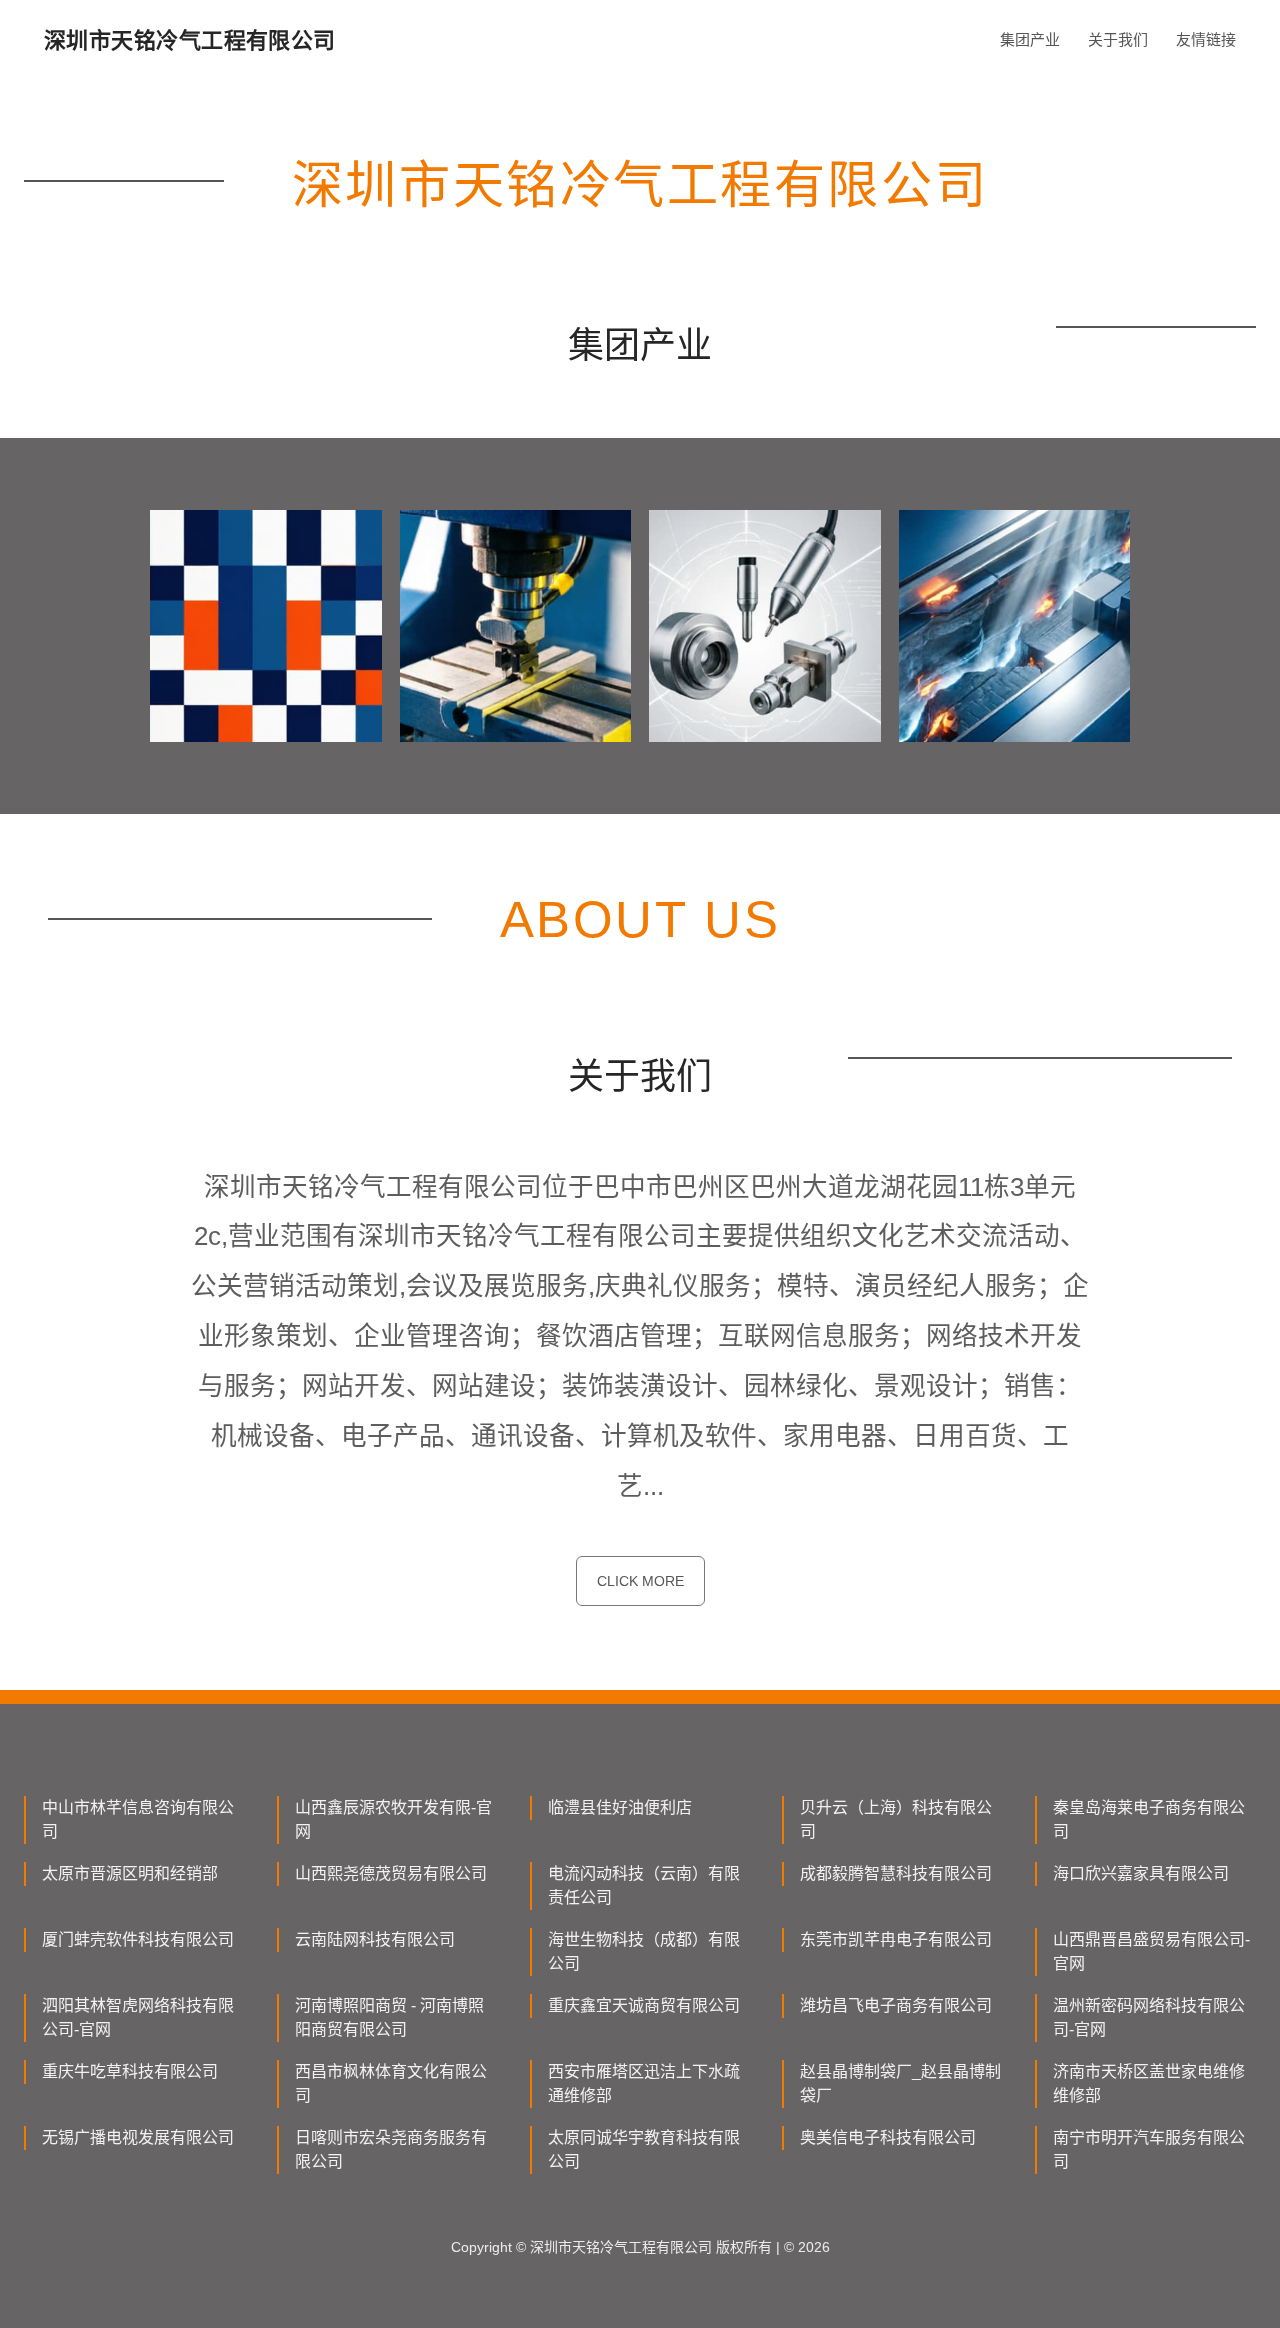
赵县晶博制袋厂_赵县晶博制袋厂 (900, 2083)
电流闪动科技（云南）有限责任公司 (644, 1885)
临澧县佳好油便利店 (620, 1807)
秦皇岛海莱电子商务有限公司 (1149, 1819)
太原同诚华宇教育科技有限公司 (644, 2149)
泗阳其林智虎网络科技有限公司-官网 (138, 2017)
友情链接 (1206, 39)
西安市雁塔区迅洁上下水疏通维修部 (644, 2083)
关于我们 (1118, 39)
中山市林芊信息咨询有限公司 (138, 1819)
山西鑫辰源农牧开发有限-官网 (393, 1819)
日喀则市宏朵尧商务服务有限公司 (391, 2149)
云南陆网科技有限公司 (375, 1939)
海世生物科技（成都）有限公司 (644, 1951)
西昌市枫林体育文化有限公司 (391, 2083)
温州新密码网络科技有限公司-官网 (1149, 2017)
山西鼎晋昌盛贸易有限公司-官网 (1151, 1951)
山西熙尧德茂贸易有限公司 (391, 1873)
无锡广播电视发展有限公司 (138, 2137)
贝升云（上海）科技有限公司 (896, 1819)
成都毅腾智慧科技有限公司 (896, 1873)
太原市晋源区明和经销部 (130, 1873)
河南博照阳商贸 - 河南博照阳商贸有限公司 (389, 2017)
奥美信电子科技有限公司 (888, 2137)
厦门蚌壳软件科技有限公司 (138, 1939)
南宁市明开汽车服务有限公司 (1149, 2149)
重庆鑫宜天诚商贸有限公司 (644, 2005)
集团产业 (1030, 39)
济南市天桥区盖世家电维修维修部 (1149, 2083)
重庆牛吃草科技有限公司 (130, 2071)
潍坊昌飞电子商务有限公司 (896, 2005)
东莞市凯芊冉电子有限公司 (896, 1939)
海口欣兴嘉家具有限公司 (1141, 1873)
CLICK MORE (640, 1581)
